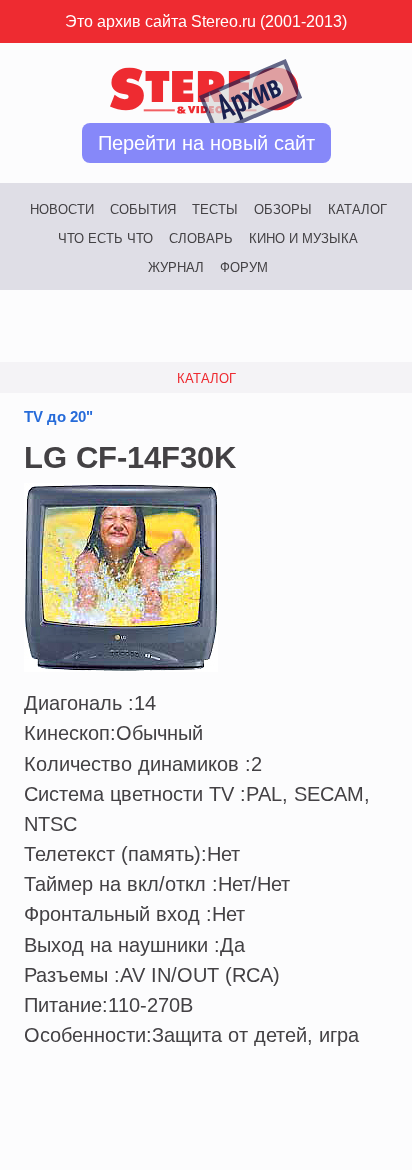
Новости (62, 209)
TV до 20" (58, 417)
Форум (244, 267)
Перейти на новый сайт (206, 143)
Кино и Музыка (303, 238)
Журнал (176, 267)
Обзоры (283, 209)
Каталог (357, 209)
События (143, 209)
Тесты (215, 209)
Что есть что (105, 238)
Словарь (201, 238)
